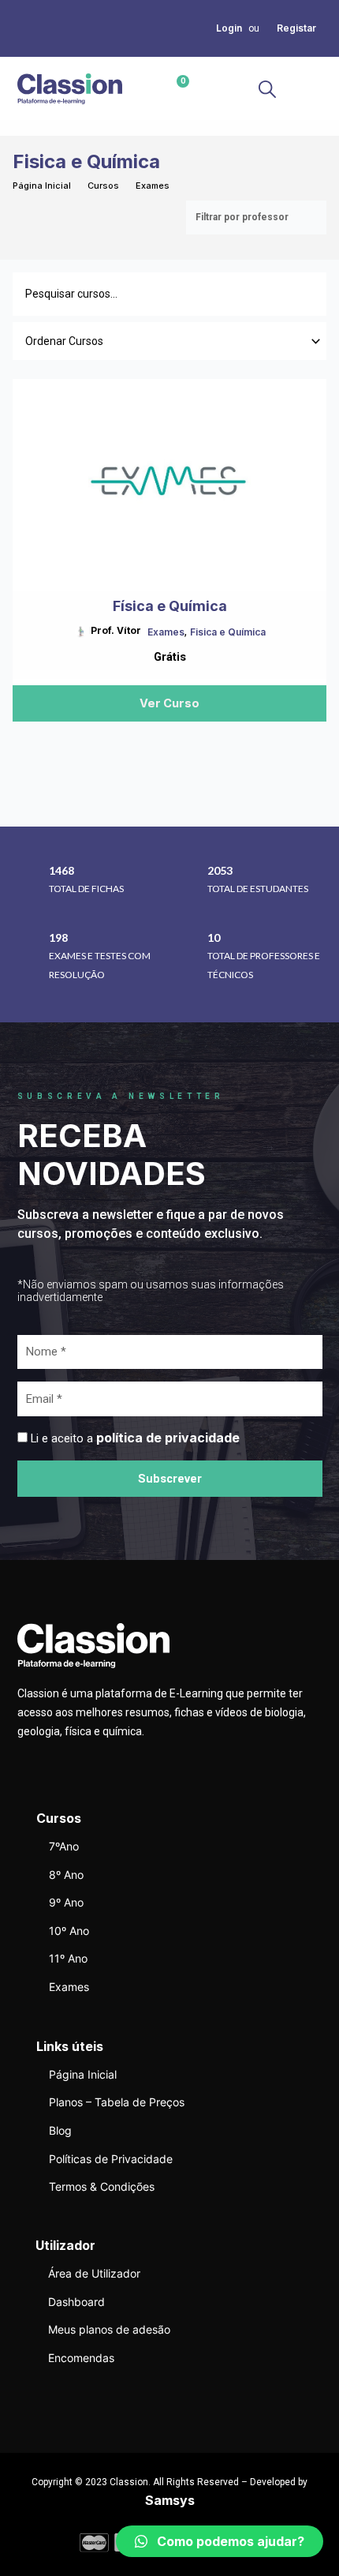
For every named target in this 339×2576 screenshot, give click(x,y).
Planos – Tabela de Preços (117, 2102)
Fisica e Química (228, 632)
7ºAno (64, 1846)
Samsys (170, 2500)
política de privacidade (168, 1438)
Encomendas (81, 2358)
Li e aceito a (135, 1438)
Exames (153, 186)
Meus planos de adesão (109, 2329)
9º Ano (66, 1902)
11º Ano (68, 1958)
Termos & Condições (102, 2186)
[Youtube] (22, 47)
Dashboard (76, 2302)
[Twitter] (22, 28)
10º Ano (69, 1931)
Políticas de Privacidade (111, 2159)
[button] (309, 89)
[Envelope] (41, 28)
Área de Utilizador (94, 2273)
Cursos (103, 186)
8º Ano (66, 1875)
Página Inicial (42, 186)
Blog (60, 2130)
